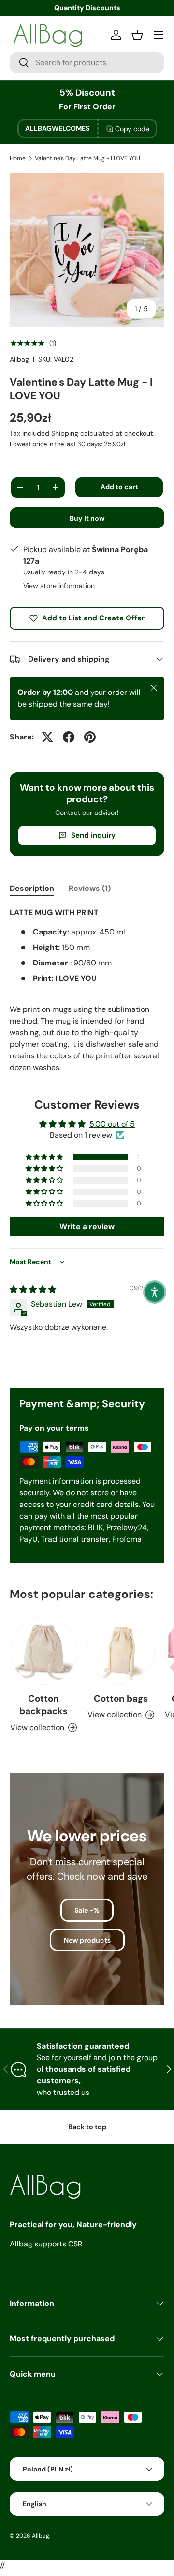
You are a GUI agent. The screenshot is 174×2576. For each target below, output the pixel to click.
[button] (45, 1157)
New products (87, 1940)
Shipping (65, 433)
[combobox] (87, 63)
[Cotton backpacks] (43, 1651)
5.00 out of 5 (112, 1124)
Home (18, 158)
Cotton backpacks (43, 1705)
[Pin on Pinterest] (90, 737)
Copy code (132, 129)
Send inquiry (93, 835)
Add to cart (119, 487)
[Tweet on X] (47, 737)
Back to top (87, 2127)
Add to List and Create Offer (93, 618)
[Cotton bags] (121, 1651)
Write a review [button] (87, 1227)
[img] (33, 1289)
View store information (59, 586)
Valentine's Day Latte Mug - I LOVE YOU (87, 158)
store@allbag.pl (92, 8)
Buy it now (87, 518)
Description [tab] (32, 888)
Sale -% (87, 1910)
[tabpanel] (87, 990)
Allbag (19, 359)
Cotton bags (121, 1698)
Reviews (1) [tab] (90, 888)
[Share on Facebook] (69, 737)
